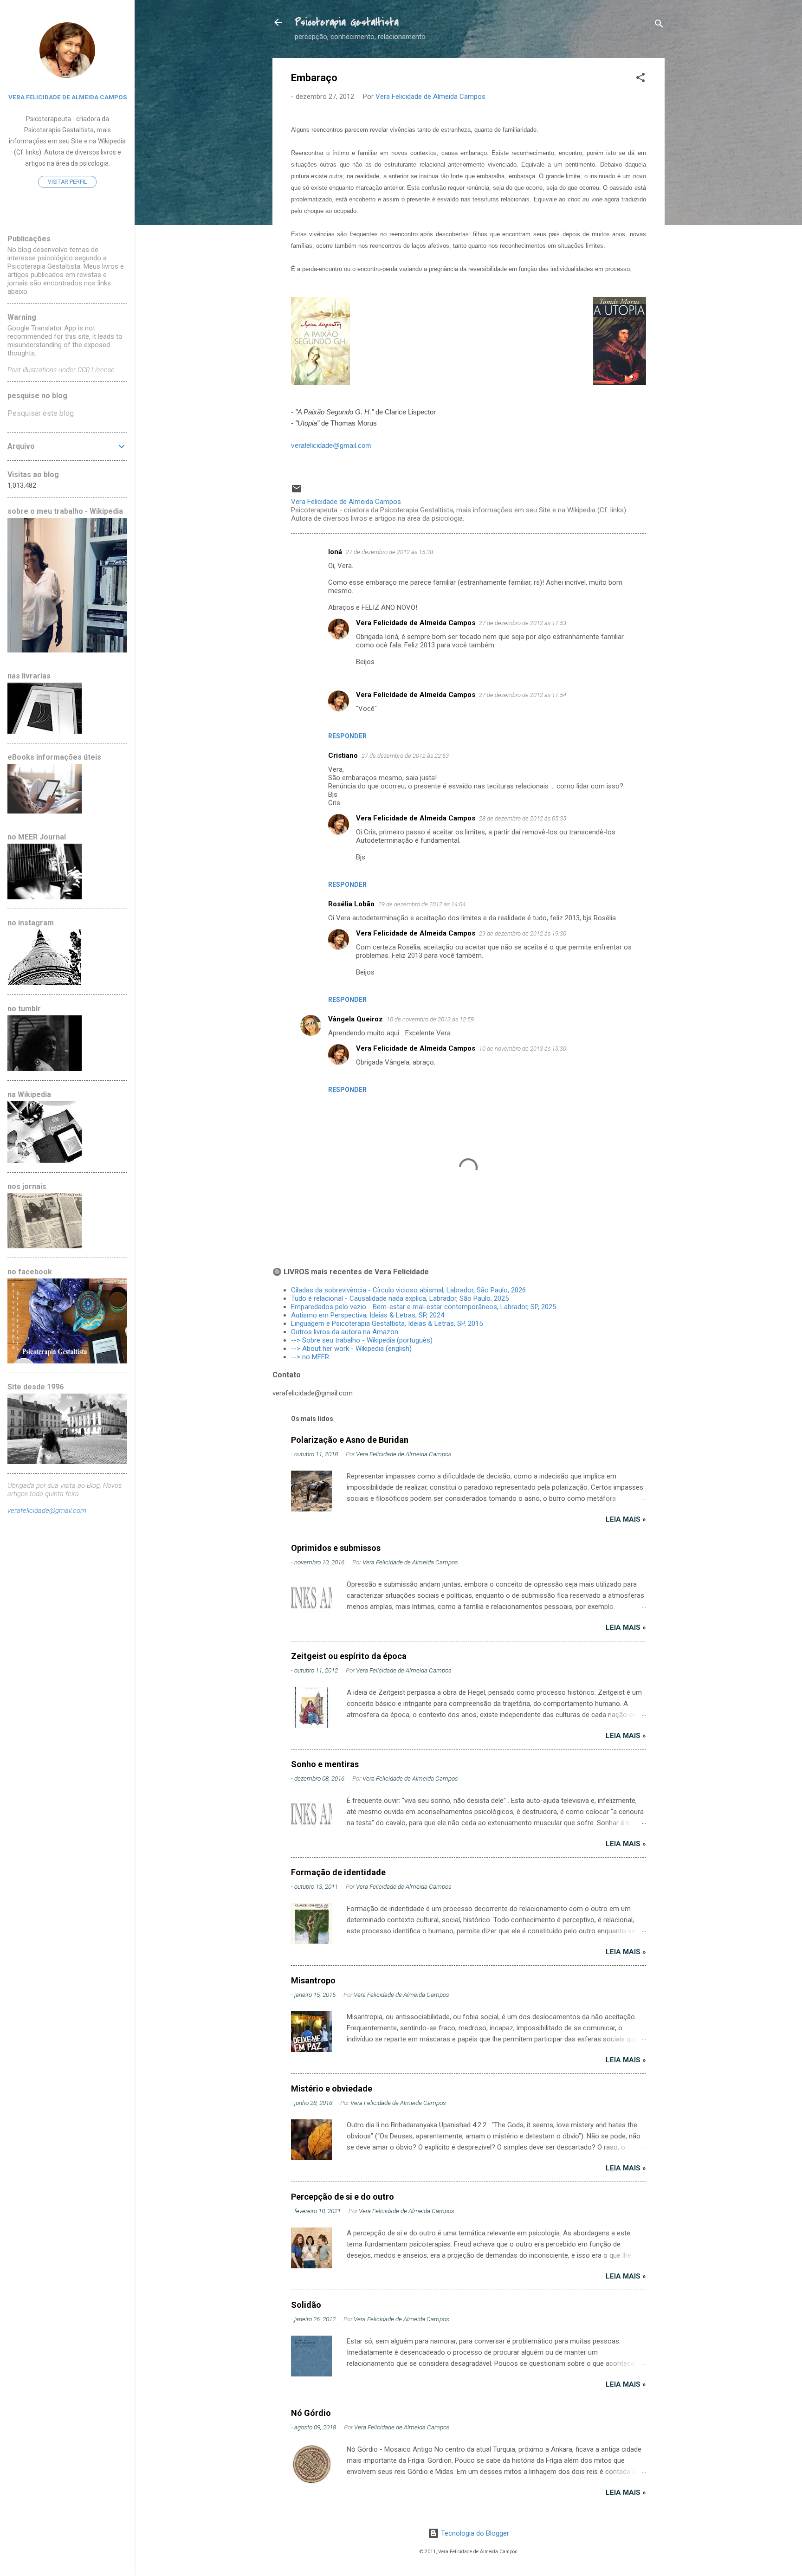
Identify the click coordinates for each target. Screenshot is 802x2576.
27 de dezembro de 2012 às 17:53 (523, 623)
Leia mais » (626, 1519)
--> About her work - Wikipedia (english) (351, 1349)
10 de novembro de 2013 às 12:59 (430, 1019)
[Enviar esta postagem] (297, 492)
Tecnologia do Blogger (474, 2533)
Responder (347, 736)
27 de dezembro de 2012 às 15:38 (389, 552)
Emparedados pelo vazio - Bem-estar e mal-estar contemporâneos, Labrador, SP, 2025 (424, 1307)
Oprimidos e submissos (336, 1548)
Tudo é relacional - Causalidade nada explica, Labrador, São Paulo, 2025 (400, 1298)
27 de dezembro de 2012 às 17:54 (523, 695)
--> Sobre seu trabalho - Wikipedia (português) (362, 1340)
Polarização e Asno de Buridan (350, 1440)
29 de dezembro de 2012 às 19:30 (523, 933)
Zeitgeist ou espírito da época (349, 1656)
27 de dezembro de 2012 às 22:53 (405, 756)
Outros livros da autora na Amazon (345, 1332)
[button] (640, 79)
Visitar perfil (67, 182)
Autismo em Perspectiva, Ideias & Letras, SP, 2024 (369, 1315)
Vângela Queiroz (356, 1019)
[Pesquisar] (659, 25)
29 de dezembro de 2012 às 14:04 (422, 904)
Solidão (306, 2305)
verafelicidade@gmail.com (331, 445)
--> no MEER (310, 1357)
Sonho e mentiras (325, 1764)
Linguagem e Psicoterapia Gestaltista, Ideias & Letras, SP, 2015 (387, 1324)
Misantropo (313, 1980)
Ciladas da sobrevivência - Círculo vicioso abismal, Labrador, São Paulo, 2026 (408, 1290)
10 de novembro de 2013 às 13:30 (523, 1049)
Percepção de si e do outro (343, 2197)
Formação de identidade (338, 1872)
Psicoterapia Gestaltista (347, 22)
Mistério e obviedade (332, 2089)
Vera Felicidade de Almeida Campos (416, 623)
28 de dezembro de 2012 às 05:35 (523, 818)
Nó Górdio (311, 2413)
